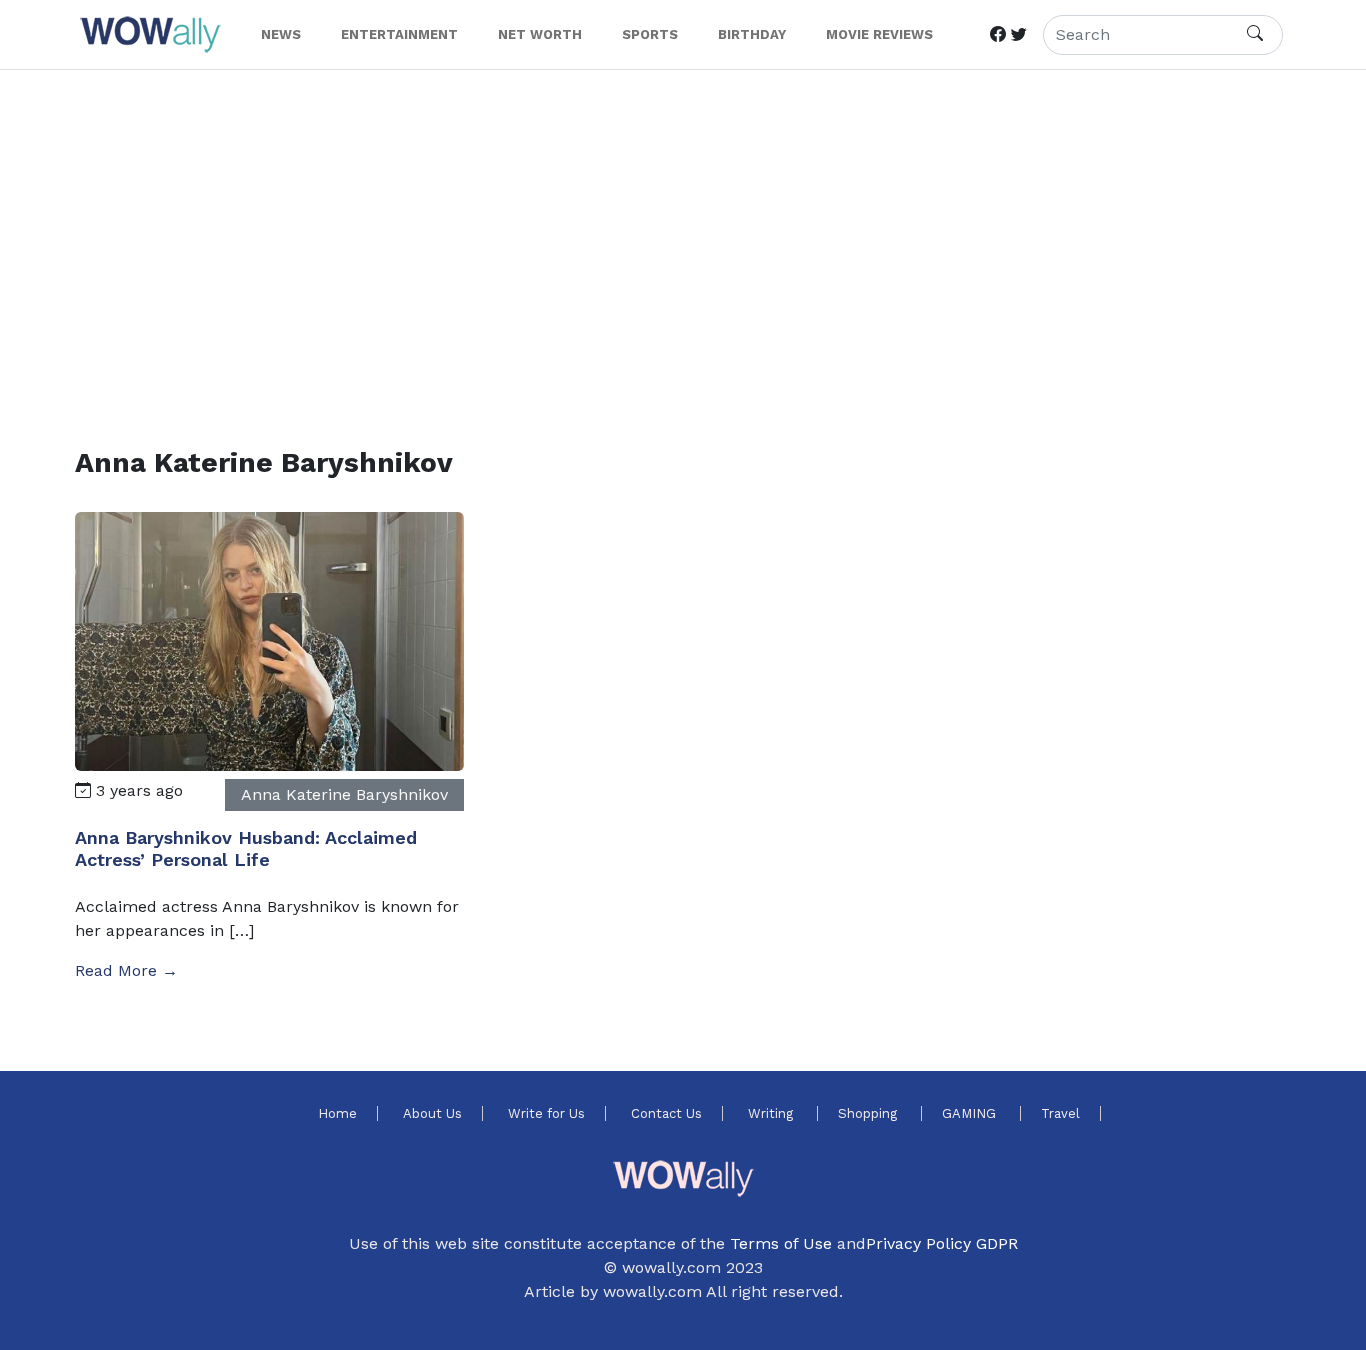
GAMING (971, 1113)
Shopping (869, 1113)
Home (337, 1113)
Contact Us (666, 1113)
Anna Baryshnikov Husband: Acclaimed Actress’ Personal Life (246, 848)
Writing (772, 1113)
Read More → (126, 970)
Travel (1060, 1113)
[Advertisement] (675, 234)
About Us (432, 1113)
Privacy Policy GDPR (942, 1243)
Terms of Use (781, 1243)
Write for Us (546, 1113)
